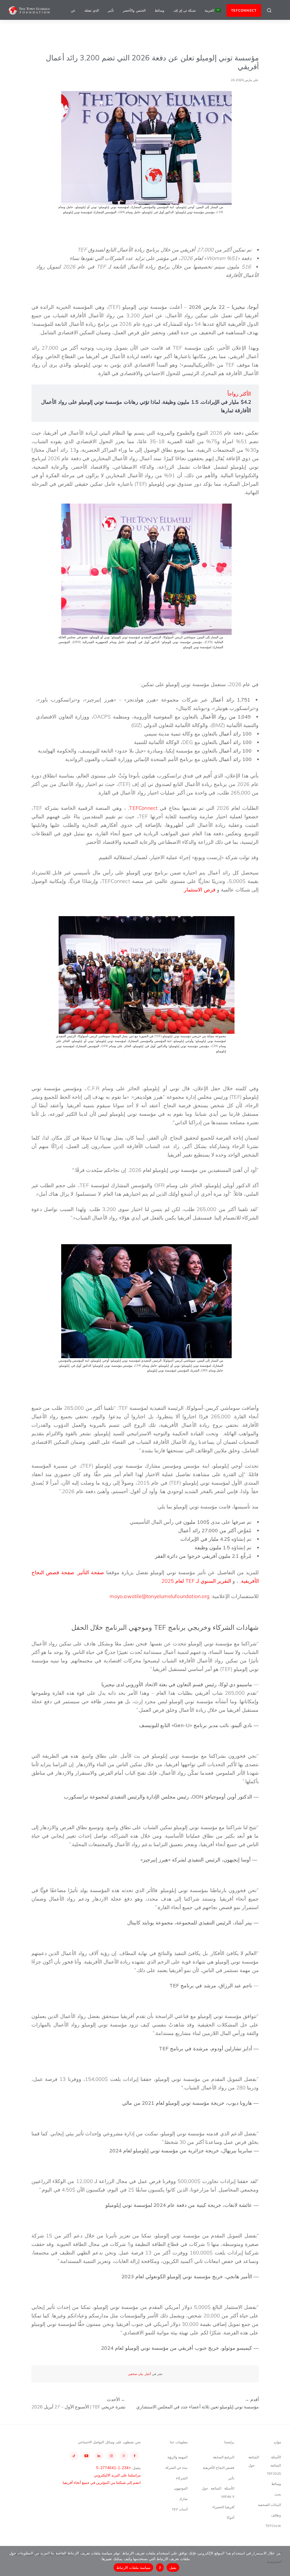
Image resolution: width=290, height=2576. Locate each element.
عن (73, 10)
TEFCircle (273, 2526)
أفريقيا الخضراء (223, 2507)
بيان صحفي (136, 2374)
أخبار (148, 2374)
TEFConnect (143, 808)
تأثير (111, 10)
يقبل (173, 2567)
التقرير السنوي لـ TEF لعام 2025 (196, 1581)
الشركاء (182, 2478)
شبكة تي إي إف (185, 10)
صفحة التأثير (91, 1572)
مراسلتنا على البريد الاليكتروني (117, 2475)
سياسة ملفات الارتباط (134, 2567)
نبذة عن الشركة (176, 2468)
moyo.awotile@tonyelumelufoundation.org (160, 1596)
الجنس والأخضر (134, 10)
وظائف (276, 2515)
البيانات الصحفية (269, 2505)
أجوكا (231, 2517)
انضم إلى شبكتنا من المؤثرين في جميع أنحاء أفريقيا (102, 2482)
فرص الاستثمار (200, 890)
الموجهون (181, 2488)
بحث (278, 2494)
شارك (183, 2499)
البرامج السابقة (224, 2457)
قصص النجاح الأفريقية (218, 2468)
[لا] (283, 2561)
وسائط (159, 10)
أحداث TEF (180, 2509)
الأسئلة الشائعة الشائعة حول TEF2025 (265, 2465)
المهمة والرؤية (177, 2457)
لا (160, 2567)
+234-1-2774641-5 (114, 2468)
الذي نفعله (92, 10)
